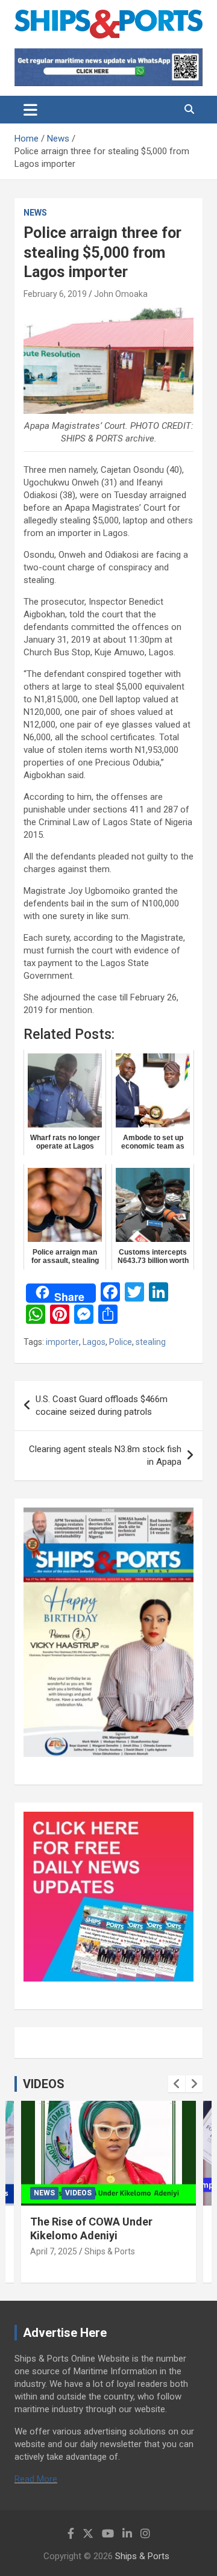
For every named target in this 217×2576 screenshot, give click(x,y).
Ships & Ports (110, 2251)
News (35, 213)
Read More (36, 2479)
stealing (151, 1342)
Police (121, 1342)
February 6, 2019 (55, 294)
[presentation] (177, 2084)
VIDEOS (44, 2084)
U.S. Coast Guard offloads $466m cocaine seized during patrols (102, 1405)
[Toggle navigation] (30, 110)
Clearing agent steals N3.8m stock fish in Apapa (105, 1455)
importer (62, 1342)
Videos (78, 2193)
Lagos (94, 1342)
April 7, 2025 (54, 2251)
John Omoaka (121, 294)
